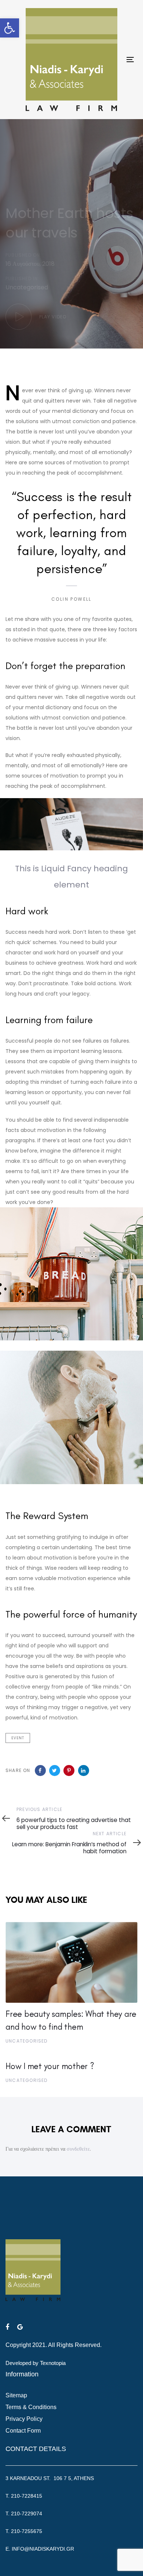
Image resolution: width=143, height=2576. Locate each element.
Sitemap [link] (16, 2395)
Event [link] (18, 1738)
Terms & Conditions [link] (31, 2407)
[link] (10, 28)
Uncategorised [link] (27, 287)
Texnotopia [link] (53, 2363)
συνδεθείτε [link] (78, 2149)
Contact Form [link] (23, 2431)
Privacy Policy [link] (24, 2419)
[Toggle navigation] (130, 59)
